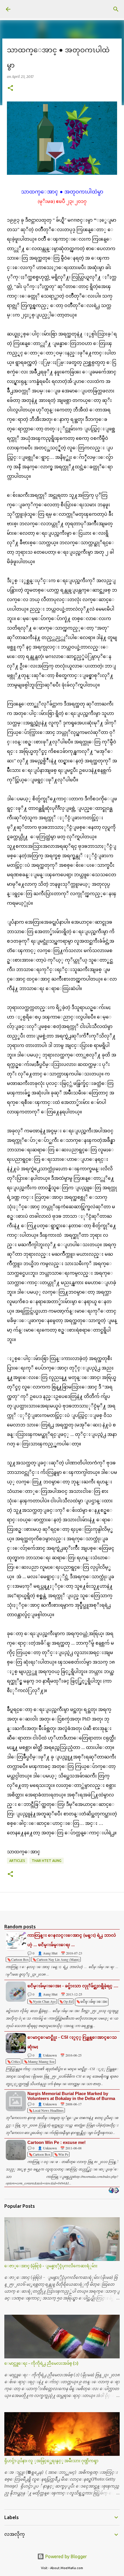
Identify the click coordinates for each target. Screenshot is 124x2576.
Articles (17, 1861)
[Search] (116, 9)
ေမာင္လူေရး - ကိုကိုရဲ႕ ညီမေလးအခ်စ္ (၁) (41, 2363)
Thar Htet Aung (47, 1861)
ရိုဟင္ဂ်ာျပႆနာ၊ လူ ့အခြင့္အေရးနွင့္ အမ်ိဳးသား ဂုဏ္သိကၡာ (51, 2461)
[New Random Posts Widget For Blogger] (114, 2191)
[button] (10, 88)
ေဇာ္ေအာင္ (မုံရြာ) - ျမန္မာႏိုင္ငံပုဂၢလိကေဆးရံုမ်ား (51, 2266)
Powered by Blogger (65, 2556)
